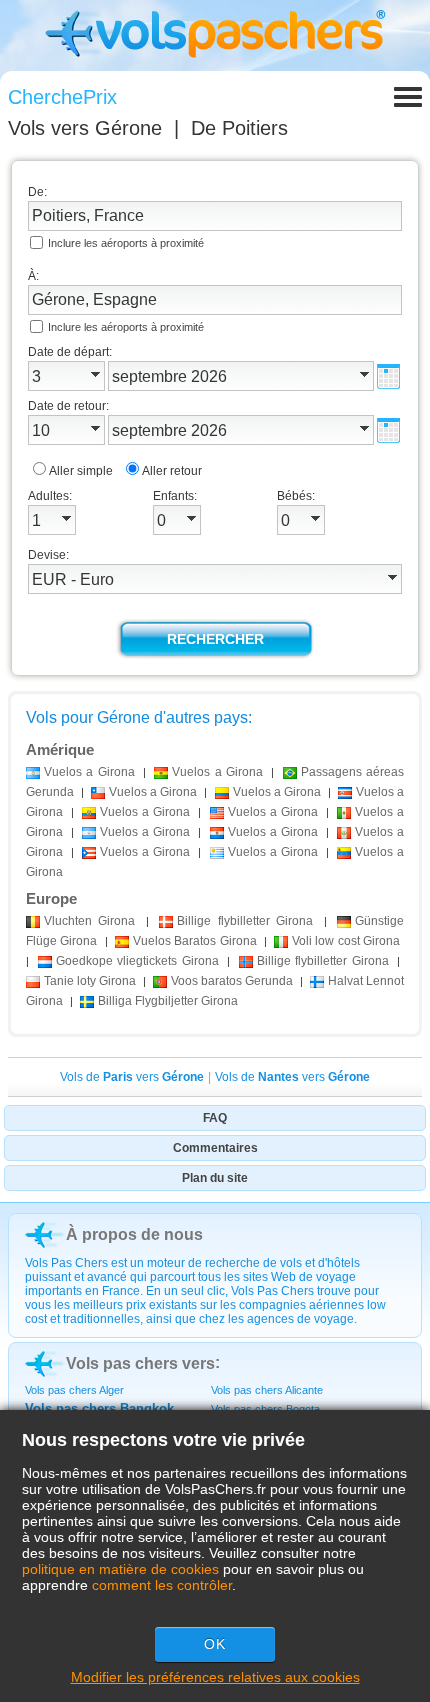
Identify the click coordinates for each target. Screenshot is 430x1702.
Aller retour (172, 471)
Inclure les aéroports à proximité (126, 243)
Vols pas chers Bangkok (99, 1408)
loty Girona (90, 981)
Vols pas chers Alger (74, 1390)
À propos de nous (134, 1234)
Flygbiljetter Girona (168, 1001)
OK (215, 1644)
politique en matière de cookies (120, 1569)
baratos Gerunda (232, 981)
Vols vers (85, 128)
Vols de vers (132, 1077)
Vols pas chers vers (140, 1363)
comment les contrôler (162, 1585)
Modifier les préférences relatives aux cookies (215, 1677)
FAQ (215, 1118)
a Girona (89, 772)
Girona (89, 921)
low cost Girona (346, 941)
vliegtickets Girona (137, 961)
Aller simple (81, 471)
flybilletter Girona (245, 921)
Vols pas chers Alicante (267, 1390)
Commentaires (215, 1148)
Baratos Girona (195, 941)
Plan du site (215, 1178)
